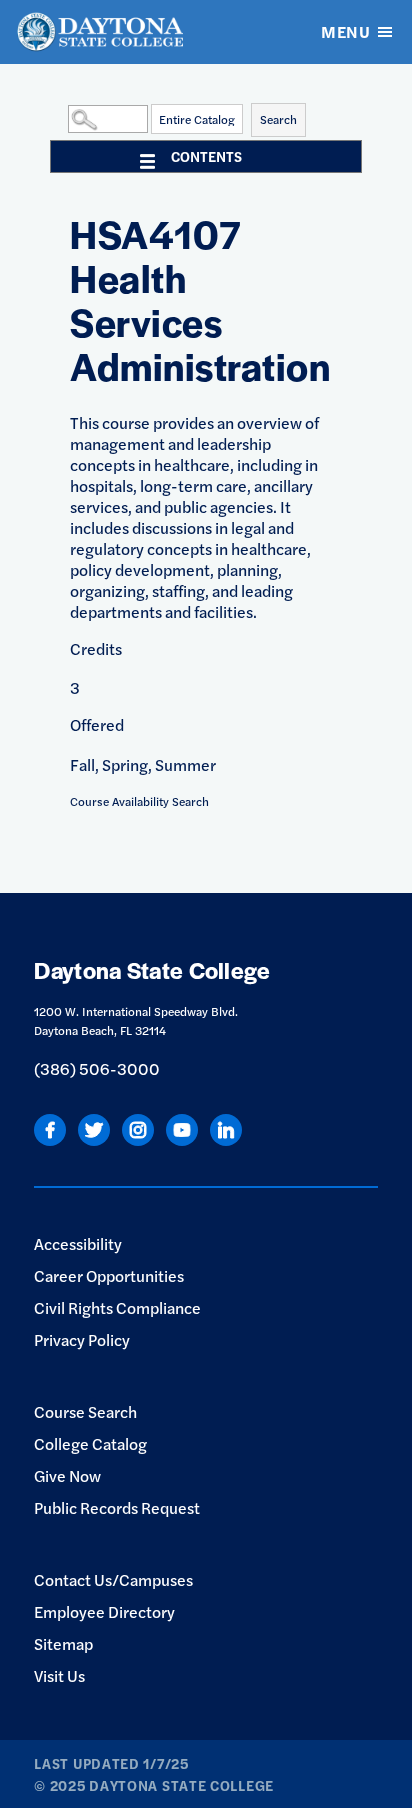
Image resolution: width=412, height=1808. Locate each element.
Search (278, 119)
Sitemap (63, 1643)
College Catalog (90, 1443)
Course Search (85, 1411)
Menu (345, 31)
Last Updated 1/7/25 (111, 1763)
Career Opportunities (109, 1275)
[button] (63, 118)
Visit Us (59, 1675)
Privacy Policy (82, 1339)
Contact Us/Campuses (113, 1579)
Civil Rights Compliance (117, 1307)
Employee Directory (104, 1611)
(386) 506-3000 (97, 1068)
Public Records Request (117, 1507)
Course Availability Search (139, 801)
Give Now (67, 1475)
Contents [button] (206, 156)
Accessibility (78, 1243)
